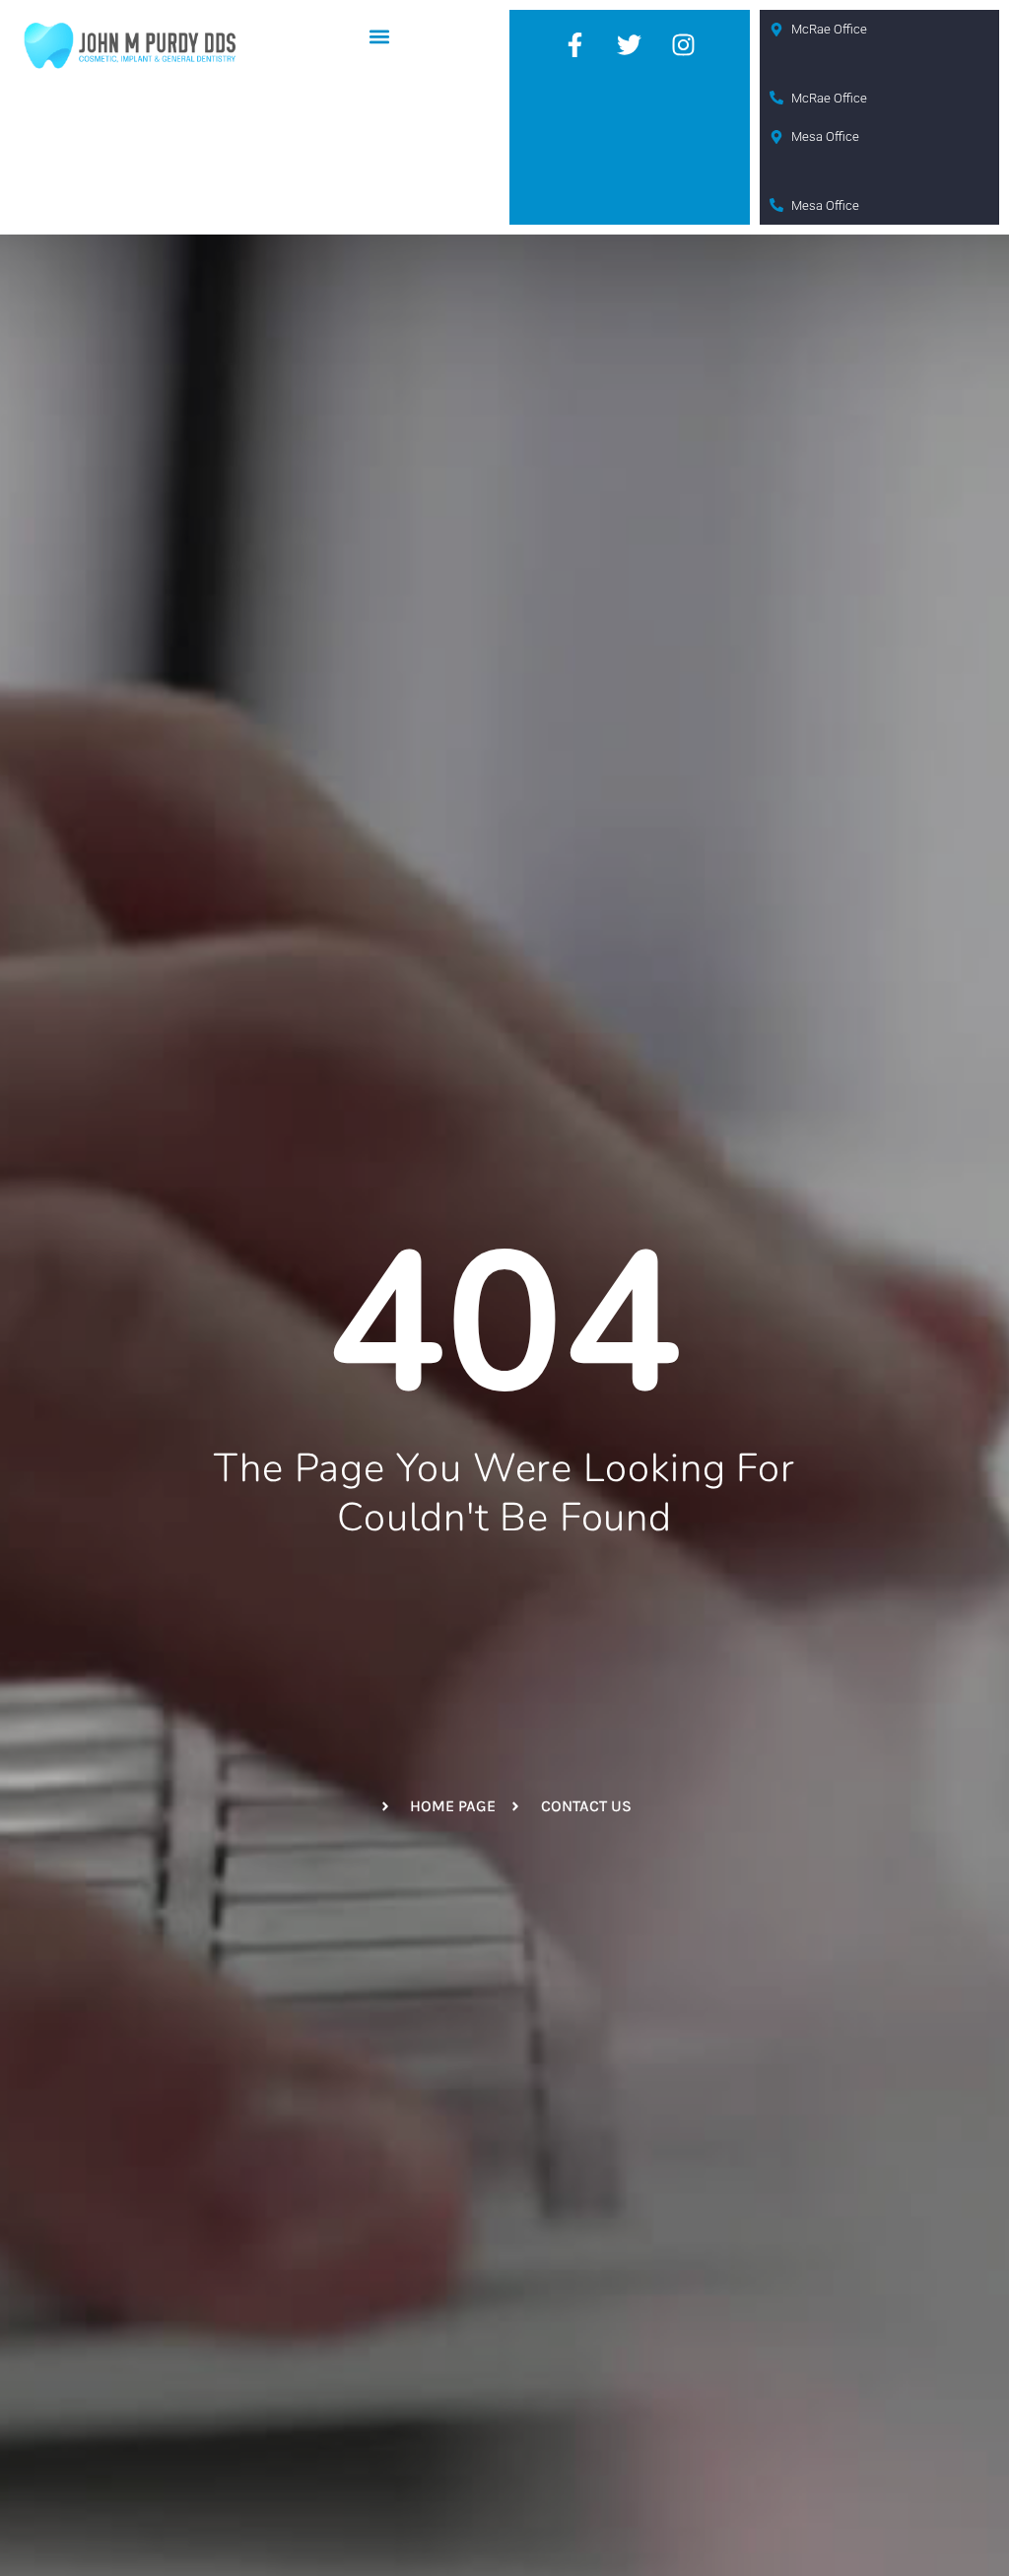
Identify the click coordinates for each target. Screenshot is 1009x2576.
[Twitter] (630, 44)
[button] (380, 36)
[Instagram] (684, 44)
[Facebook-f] (575, 44)
